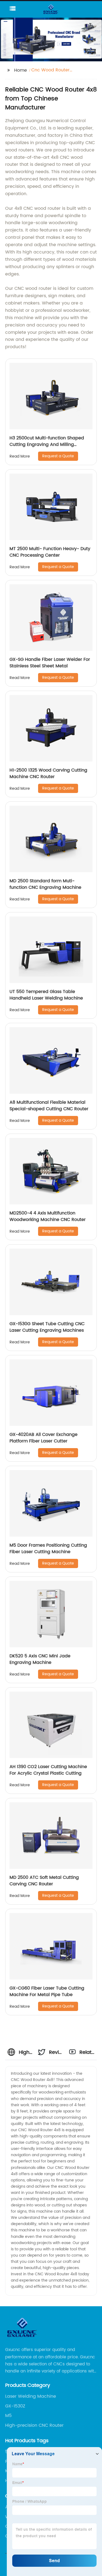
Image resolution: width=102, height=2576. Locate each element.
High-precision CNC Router (34, 2425)
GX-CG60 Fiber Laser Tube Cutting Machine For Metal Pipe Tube (47, 1991)
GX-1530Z (15, 2406)
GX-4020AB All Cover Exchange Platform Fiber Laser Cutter (44, 1438)
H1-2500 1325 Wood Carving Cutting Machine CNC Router (48, 773)
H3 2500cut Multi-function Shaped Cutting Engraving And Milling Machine (47, 445)
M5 (8, 2416)
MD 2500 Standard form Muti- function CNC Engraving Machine (45, 884)
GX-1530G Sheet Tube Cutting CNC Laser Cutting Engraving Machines (47, 1327)
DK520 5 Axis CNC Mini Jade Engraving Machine (40, 1659)
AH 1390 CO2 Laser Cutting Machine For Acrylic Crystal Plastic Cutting (48, 1770)
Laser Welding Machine (31, 2396)
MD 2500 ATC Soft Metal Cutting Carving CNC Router (44, 1881)
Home (21, 70)
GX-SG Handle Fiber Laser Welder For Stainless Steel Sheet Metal (50, 663)
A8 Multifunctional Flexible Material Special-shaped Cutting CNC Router (49, 1106)
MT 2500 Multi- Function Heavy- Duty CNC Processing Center (50, 552)
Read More (20, 456)
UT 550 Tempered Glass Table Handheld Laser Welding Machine (46, 995)
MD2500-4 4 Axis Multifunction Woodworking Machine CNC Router (48, 1216)
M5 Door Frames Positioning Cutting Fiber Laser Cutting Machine (48, 1549)
